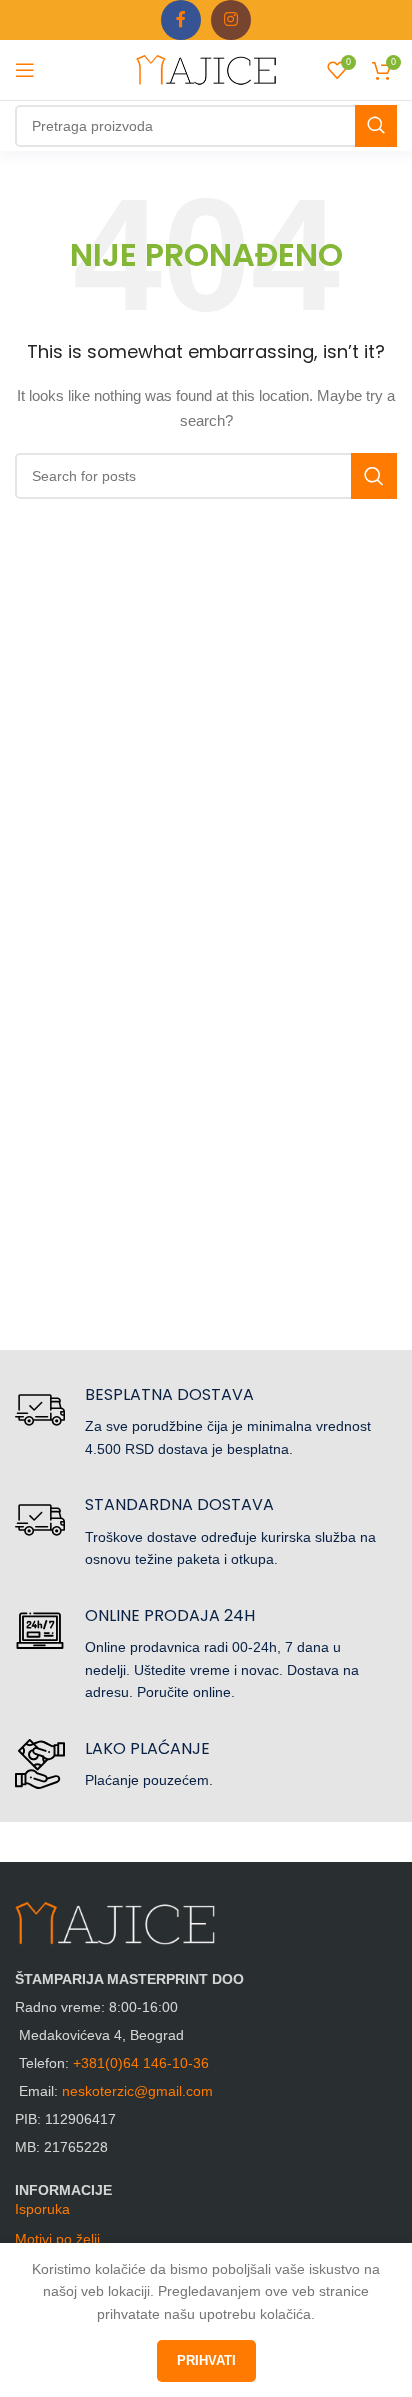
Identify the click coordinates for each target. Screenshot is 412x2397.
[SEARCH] (376, 126)
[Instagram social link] (231, 20)
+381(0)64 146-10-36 (141, 2063)
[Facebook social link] (181, 20)
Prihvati (206, 2360)
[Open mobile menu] (25, 70)
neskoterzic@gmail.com (137, 2091)
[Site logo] (206, 69)
